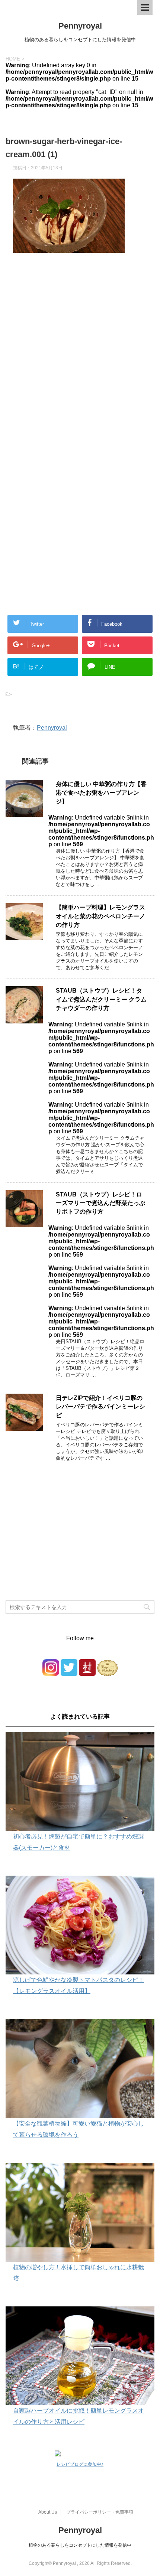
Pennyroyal (80, 26)
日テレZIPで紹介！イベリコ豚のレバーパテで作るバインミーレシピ (100, 1407)
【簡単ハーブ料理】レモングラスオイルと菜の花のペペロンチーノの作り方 (100, 916)
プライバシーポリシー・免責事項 (100, 2512)
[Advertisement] (80, 362)
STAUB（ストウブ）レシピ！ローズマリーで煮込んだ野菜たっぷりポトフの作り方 (100, 1203)
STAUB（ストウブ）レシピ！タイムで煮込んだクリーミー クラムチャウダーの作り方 (101, 999)
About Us (48, 2512)
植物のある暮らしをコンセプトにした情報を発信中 (80, 2545)
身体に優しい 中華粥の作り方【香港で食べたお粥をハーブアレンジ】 (101, 793)
